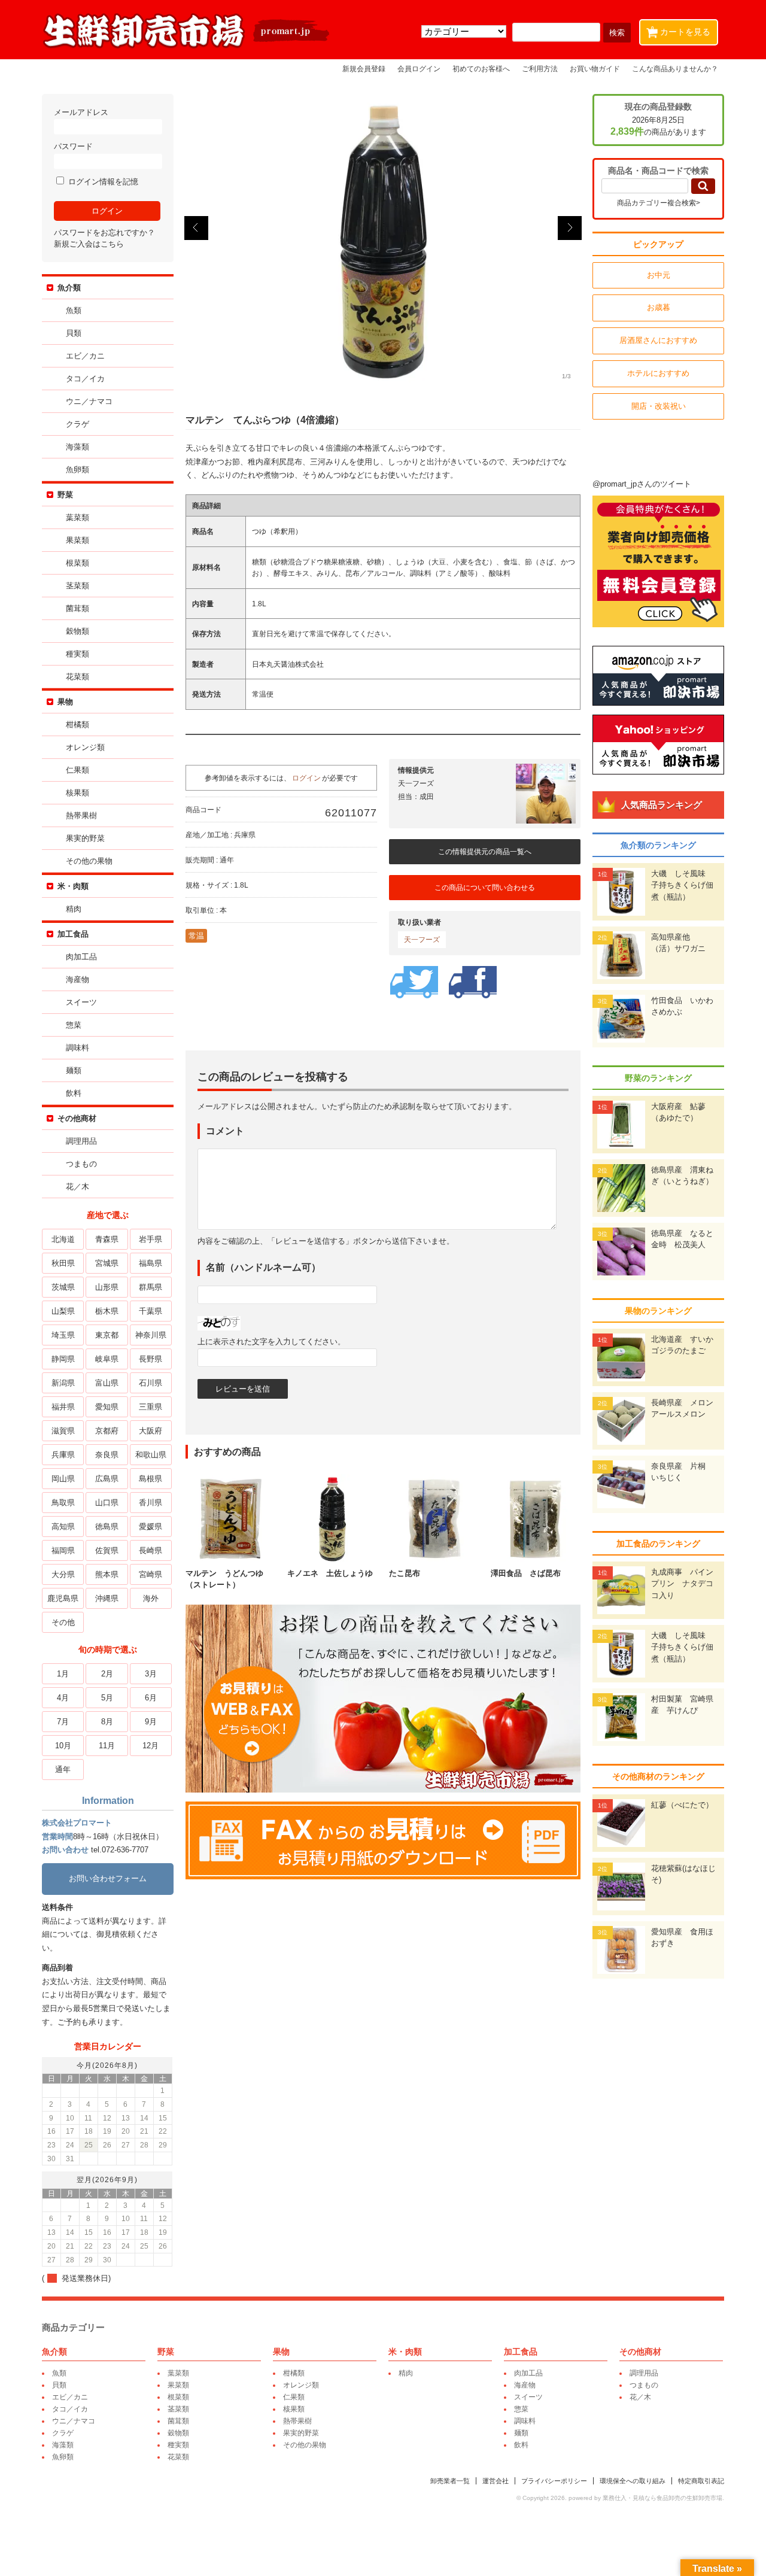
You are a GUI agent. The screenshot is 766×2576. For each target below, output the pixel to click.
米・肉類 (73, 886)
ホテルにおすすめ (658, 373)
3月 (151, 1674)
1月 (63, 1674)
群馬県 (151, 1287)
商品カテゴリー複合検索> (659, 203)
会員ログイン (419, 69)
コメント (225, 1131)
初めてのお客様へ (481, 69)
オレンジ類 (85, 747)
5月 (107, 1698)
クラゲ (77, 424)
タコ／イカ (85, 379)
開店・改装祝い (659, 406)
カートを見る (681, 31)
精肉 (74, 909)
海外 (151, 1598)
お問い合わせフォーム (108, 1878)
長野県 (151, 1359)
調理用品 (81, 1141)
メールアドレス (81, 112)
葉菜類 (77, 517)
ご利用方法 (540, 69)
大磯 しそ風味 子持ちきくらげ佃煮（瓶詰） (682, 885)
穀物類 (77, 631)
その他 (63, 1622)
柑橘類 (77, 724)
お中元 (659, 275)
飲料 (74, 1093)
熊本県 (107, 1574)
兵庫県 (63, 1455)
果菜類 (77, 540)
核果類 (77, 793)
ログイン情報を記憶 (102, 182)
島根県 (151, 1479)
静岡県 (63, 1359)
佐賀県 (107, 1550)
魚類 (74, 310)
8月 (107, 1722)
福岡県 (63, 1550)
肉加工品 (81, 957)
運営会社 (496, 2481)
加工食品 (73, 934)
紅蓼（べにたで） (682, 1805)
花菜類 (77, 677)
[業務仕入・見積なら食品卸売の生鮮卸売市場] (187, 47)
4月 (63, 1698)
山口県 (107, 1503)
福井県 (63, 1407)
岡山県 (63, 1479)
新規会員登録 (364, 69)
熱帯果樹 (81, 815)
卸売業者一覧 (450, 2481)
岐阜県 (107, 1359)
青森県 (107, 1239)
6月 (151, 1698)
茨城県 (63, 1287)
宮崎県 (151, 1574)
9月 (151, 1722)
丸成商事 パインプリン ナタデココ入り (682, 1584)
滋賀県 (63, 1431)
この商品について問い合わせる (485, 888)
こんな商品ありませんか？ (675, 69)
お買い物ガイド (595, 69)
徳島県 (107, 1527)
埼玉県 (63, 1335)
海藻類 (77, 447)
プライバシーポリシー (554, 2481)
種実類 (77, 654)
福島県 (151, 1263)
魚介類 (69, 288)
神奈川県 (151, 1335)
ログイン (306, 778)
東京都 (107, 1335)
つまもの (81, 1164)
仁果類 (77, 770)
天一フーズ (422, 940)
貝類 (74, 333)
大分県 (63, 1574)
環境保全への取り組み (633, 2481)
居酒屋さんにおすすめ (658, 340)
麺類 (74, 1070)
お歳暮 (659, 307)
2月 (107, 1674)
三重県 (151, 1407)
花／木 (77, 1187)
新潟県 (63, 1383)
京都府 (107, 1431)
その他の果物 (89, 861)
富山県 (107, 1383)
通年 (63, 1770)
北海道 (63, 1239)
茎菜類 (77, 586)
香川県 (151, 1503)
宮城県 (107, 1263)
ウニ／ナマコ (89, 401)
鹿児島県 (63, 1598)
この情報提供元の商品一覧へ (485, 852)
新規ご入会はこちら (89, 244)
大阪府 (151, 1431)
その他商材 (77, 1118)
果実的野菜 (85, 838)
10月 (63, 1746)
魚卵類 (77, 470)
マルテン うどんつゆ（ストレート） (224, 1579)
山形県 (107, 1287)
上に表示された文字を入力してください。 (271, 1342)
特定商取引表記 (701, 2481)
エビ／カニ (85, 356)
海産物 (77, 979)
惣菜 (74, 1025)
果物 (65, 702)
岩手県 (151, 1239)
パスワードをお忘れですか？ (104, 233)
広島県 (107, 1479)
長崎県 (151, 1550)
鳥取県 (63, 1503)
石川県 (151, 1383)
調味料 (77, 1048)
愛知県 (107, 1407)
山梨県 (63, 1311)
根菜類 (77, 563)
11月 (107, 1746)
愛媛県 (151, 1527)
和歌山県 (151, 1455)
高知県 (63, 1527)
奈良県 (107, 1455)
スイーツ (81, 1002)
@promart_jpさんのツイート (642, 484)
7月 (63, 1722)
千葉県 (151, 1311)
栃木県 (107, 1311)
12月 (151, 1746)
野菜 (65, 495)
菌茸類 (77, 608)
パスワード (73, 146)
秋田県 (63, 1263)
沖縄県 (107, 1598)
